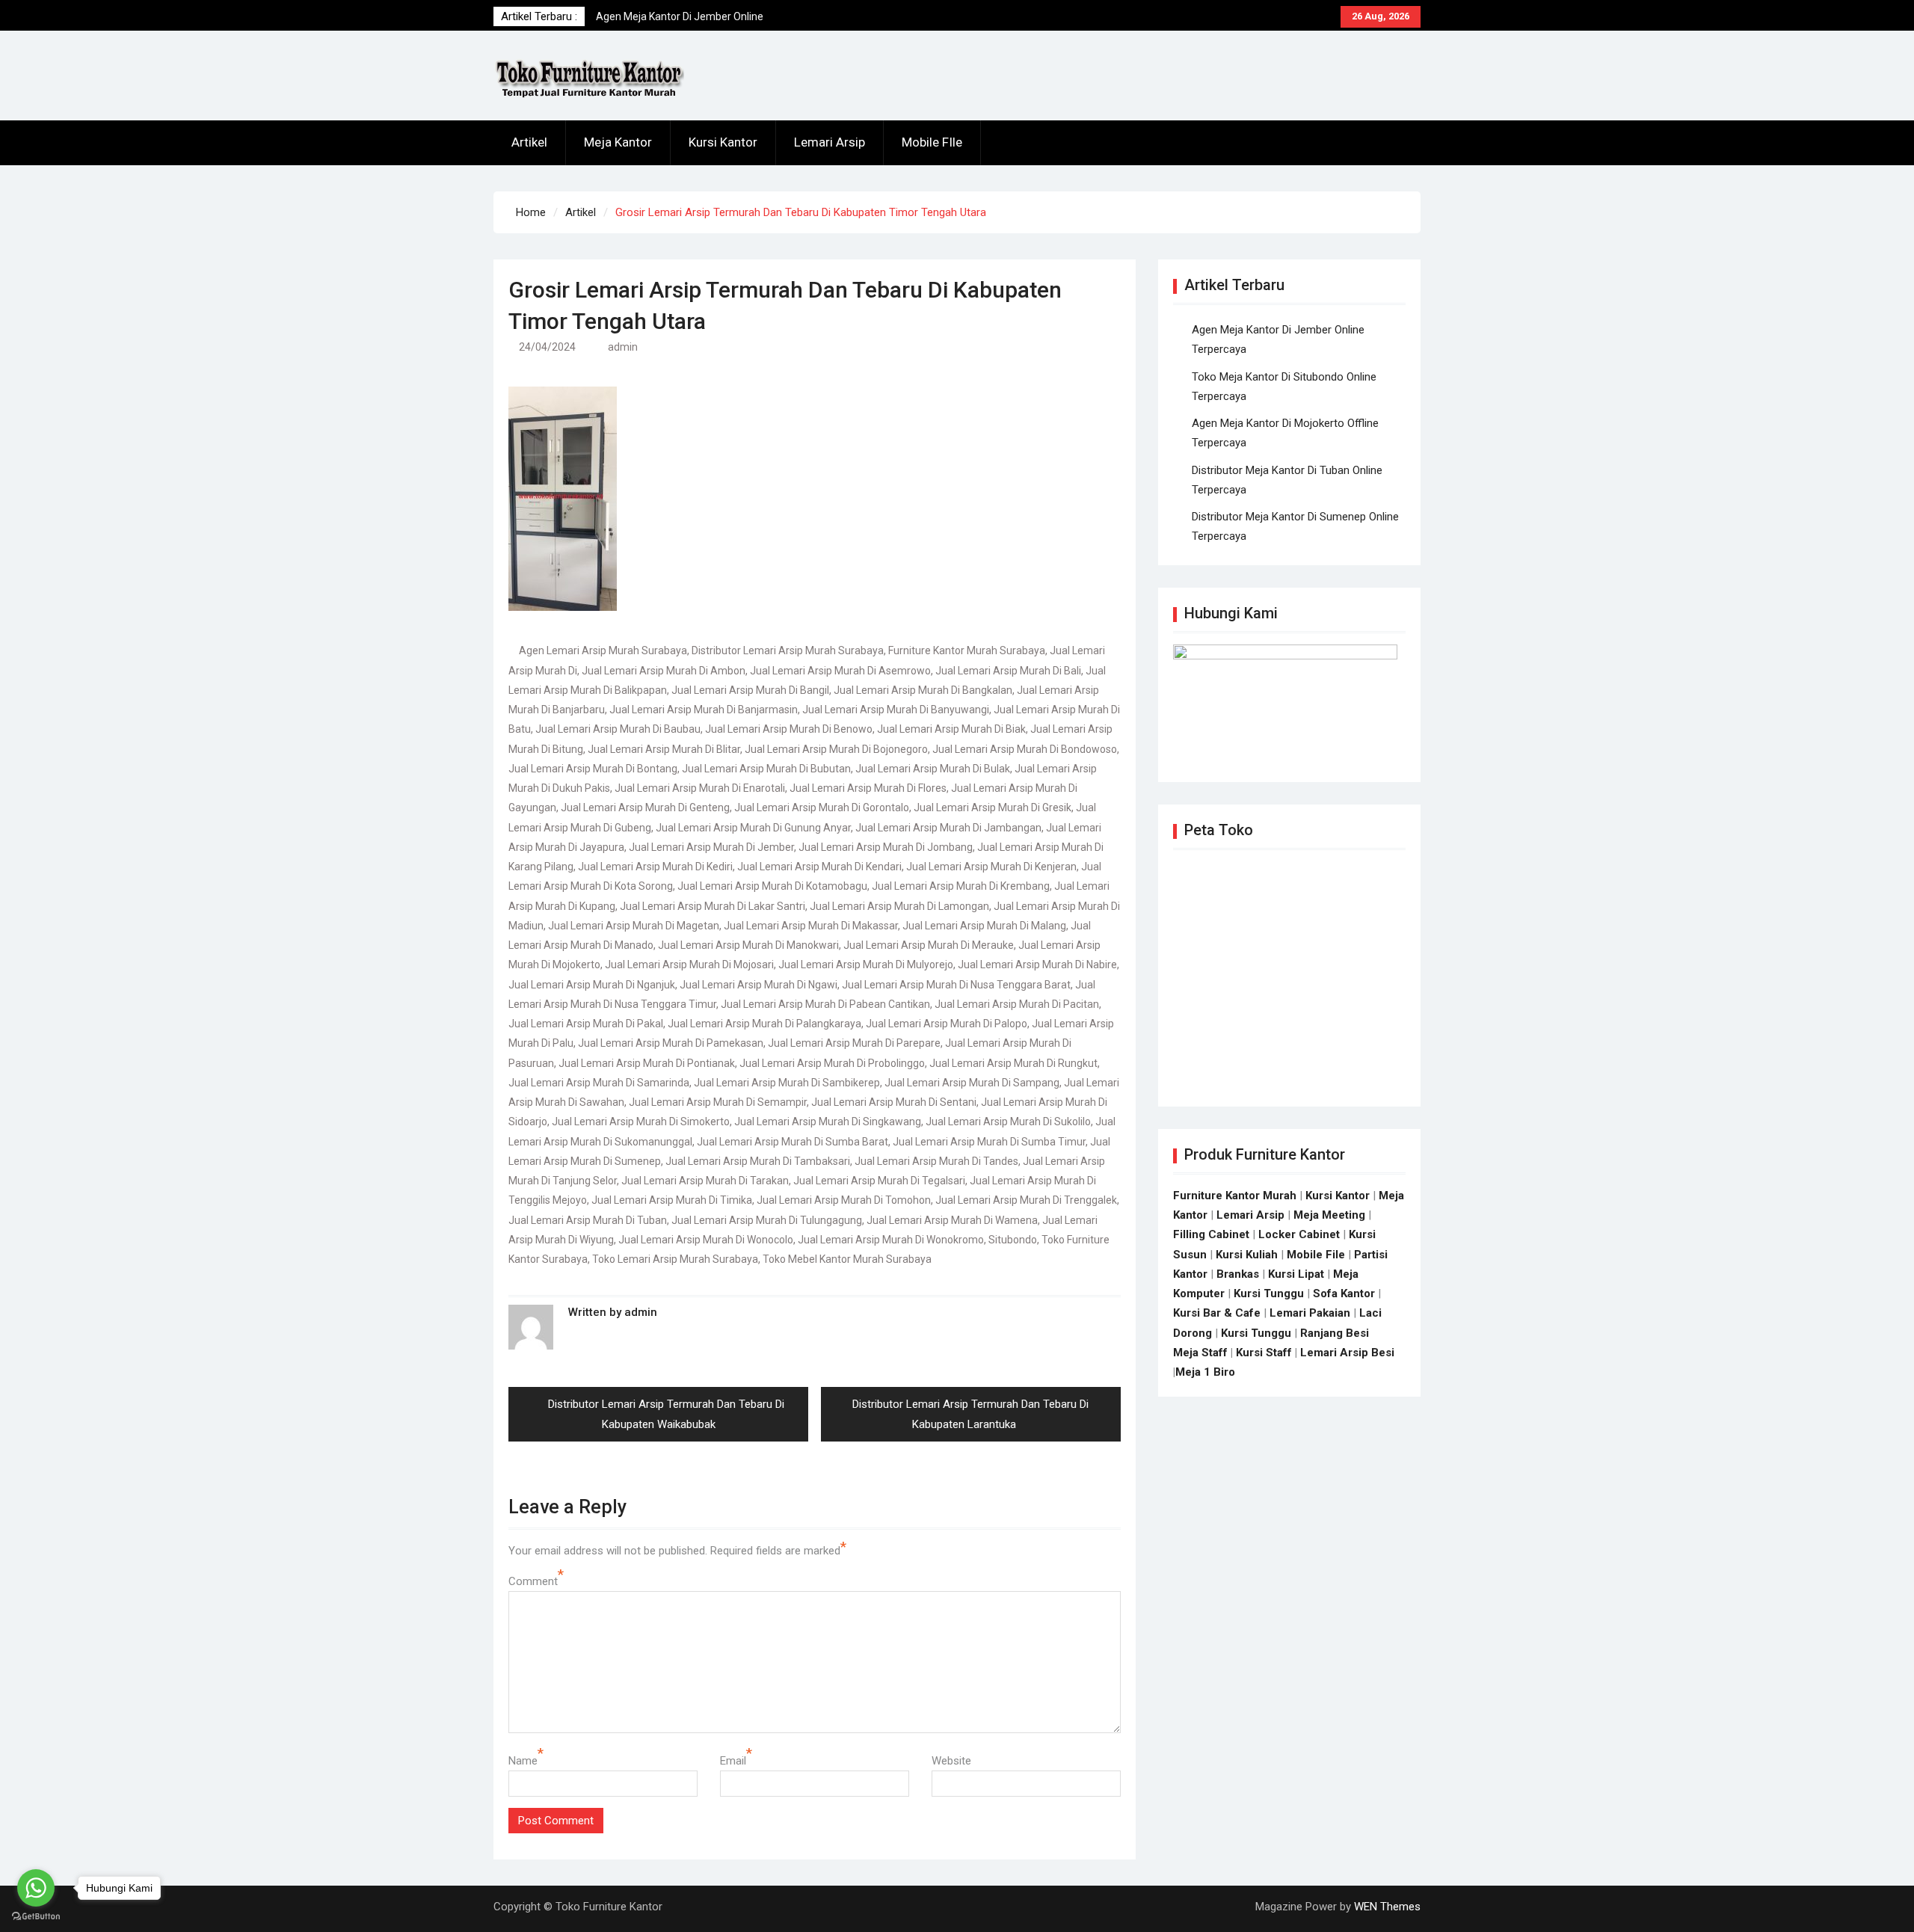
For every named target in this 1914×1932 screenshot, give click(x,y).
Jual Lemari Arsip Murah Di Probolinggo (832, 1063)
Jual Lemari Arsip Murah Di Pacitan (1017, 1004)
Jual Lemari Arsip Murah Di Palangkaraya (764, 1024)
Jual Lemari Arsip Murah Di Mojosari (689, 965)
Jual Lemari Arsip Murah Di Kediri (655, 867)
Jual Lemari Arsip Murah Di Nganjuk (592, 985)
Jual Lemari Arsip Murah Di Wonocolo (706, 1240)
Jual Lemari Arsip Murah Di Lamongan (899, 906)
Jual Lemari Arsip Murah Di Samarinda (599, 1083)
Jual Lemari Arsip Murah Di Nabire (1037, 965)
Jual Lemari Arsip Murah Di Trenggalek (1026, 1200)
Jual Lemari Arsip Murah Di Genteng (645, 807)
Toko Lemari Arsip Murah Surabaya (675, 1259)
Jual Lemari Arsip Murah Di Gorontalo (822, 807)
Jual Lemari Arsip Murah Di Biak (951, 729)
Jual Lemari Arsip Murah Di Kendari (819, 867)
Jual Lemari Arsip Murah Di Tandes (936, 1161)
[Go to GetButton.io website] (36, 1917)
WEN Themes (1387, 1907)
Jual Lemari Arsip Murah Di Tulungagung (767, 1220)
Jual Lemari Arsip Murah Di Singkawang (828, 1122)
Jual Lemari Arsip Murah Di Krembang (961, 886)
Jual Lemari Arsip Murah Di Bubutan (766, 769)
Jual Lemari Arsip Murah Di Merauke (929, 945)
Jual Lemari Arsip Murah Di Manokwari (748, 945)
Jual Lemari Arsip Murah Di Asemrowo (840, 671)
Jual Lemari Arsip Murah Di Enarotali (700, 788)
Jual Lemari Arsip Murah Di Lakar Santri (713, 906)
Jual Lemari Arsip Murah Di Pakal (586, 1024)
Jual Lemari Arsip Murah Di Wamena (952, 1220)
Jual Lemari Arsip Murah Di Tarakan (705, 1181)
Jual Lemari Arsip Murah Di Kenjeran (991, 867)
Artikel (529, 142)
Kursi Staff (1264, 1353)
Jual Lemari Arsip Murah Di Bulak (933, 769)
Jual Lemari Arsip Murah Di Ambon (664, 671)
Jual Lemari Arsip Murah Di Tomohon (844, 1200)
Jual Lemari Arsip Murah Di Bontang (593, 769)
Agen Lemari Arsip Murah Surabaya (603, 650)
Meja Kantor (618, 142)
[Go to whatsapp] (36, 1888)
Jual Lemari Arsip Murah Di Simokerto (641, 1122)
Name (523, 1761)
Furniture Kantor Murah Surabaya (967, 650)
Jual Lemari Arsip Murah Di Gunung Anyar (753, 828)
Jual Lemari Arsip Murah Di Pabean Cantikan (825, 1004)
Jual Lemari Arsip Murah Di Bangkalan (923, 690)
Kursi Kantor (723, 142)
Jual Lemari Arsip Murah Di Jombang (886, 847)
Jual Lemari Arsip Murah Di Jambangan (948, 828)
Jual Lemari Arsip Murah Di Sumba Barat (793, 1142)
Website (951, 1761)
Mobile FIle (932, 142)
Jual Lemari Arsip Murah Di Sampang (972, 1083)
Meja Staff (1200, 1353)
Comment (533, 1581)
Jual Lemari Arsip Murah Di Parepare (854, 1043)
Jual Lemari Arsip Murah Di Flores (868, 788)
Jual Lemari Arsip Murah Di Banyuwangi (896, 710)
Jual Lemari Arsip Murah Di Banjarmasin (704, 710)
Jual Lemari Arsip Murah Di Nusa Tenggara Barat (956, 985)
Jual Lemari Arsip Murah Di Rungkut (1013, 1063)
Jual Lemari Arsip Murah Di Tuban (588, 1220)
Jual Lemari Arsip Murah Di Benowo (789, 729)
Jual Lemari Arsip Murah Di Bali (1008, 671)
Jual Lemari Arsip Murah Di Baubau (618, 729)
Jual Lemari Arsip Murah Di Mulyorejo (866, 965)
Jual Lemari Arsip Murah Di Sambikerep (787, 1083)
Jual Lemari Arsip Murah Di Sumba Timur (989, 1142)
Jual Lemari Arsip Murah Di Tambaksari (758, 1161)
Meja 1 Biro (1205, 1372)
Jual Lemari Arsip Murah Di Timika (672, 1200)
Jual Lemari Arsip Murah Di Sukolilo (1008, 1122)
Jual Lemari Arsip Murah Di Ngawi (758, 985)
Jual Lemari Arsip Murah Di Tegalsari (879, 1181)
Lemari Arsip (830, 142)
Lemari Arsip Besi (1347, 1353)
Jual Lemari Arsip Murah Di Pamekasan (671, 1043)
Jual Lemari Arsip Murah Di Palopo (947, 1024)
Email (733, 1761)
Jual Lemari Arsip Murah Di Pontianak (647, 1063)
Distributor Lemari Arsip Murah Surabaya (788, 650)
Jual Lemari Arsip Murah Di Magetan (634, 926)
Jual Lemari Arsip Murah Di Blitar (664, 749)
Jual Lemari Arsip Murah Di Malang (984, 926)
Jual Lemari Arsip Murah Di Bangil (750, 690)
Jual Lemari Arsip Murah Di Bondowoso (1025, 749)
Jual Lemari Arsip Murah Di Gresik (993, 807)
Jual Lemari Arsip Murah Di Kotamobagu (772, 886)
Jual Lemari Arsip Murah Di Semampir (718, 1102)
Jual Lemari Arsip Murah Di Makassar (811, 926)
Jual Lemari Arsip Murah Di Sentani (894, 1102)
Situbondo (1013, 1240)
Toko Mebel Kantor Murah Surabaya (847, 1259)
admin (623, 347)
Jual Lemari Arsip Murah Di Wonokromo (891, 1240)
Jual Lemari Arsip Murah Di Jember (711, 847)
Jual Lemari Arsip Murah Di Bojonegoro (836, 749)
